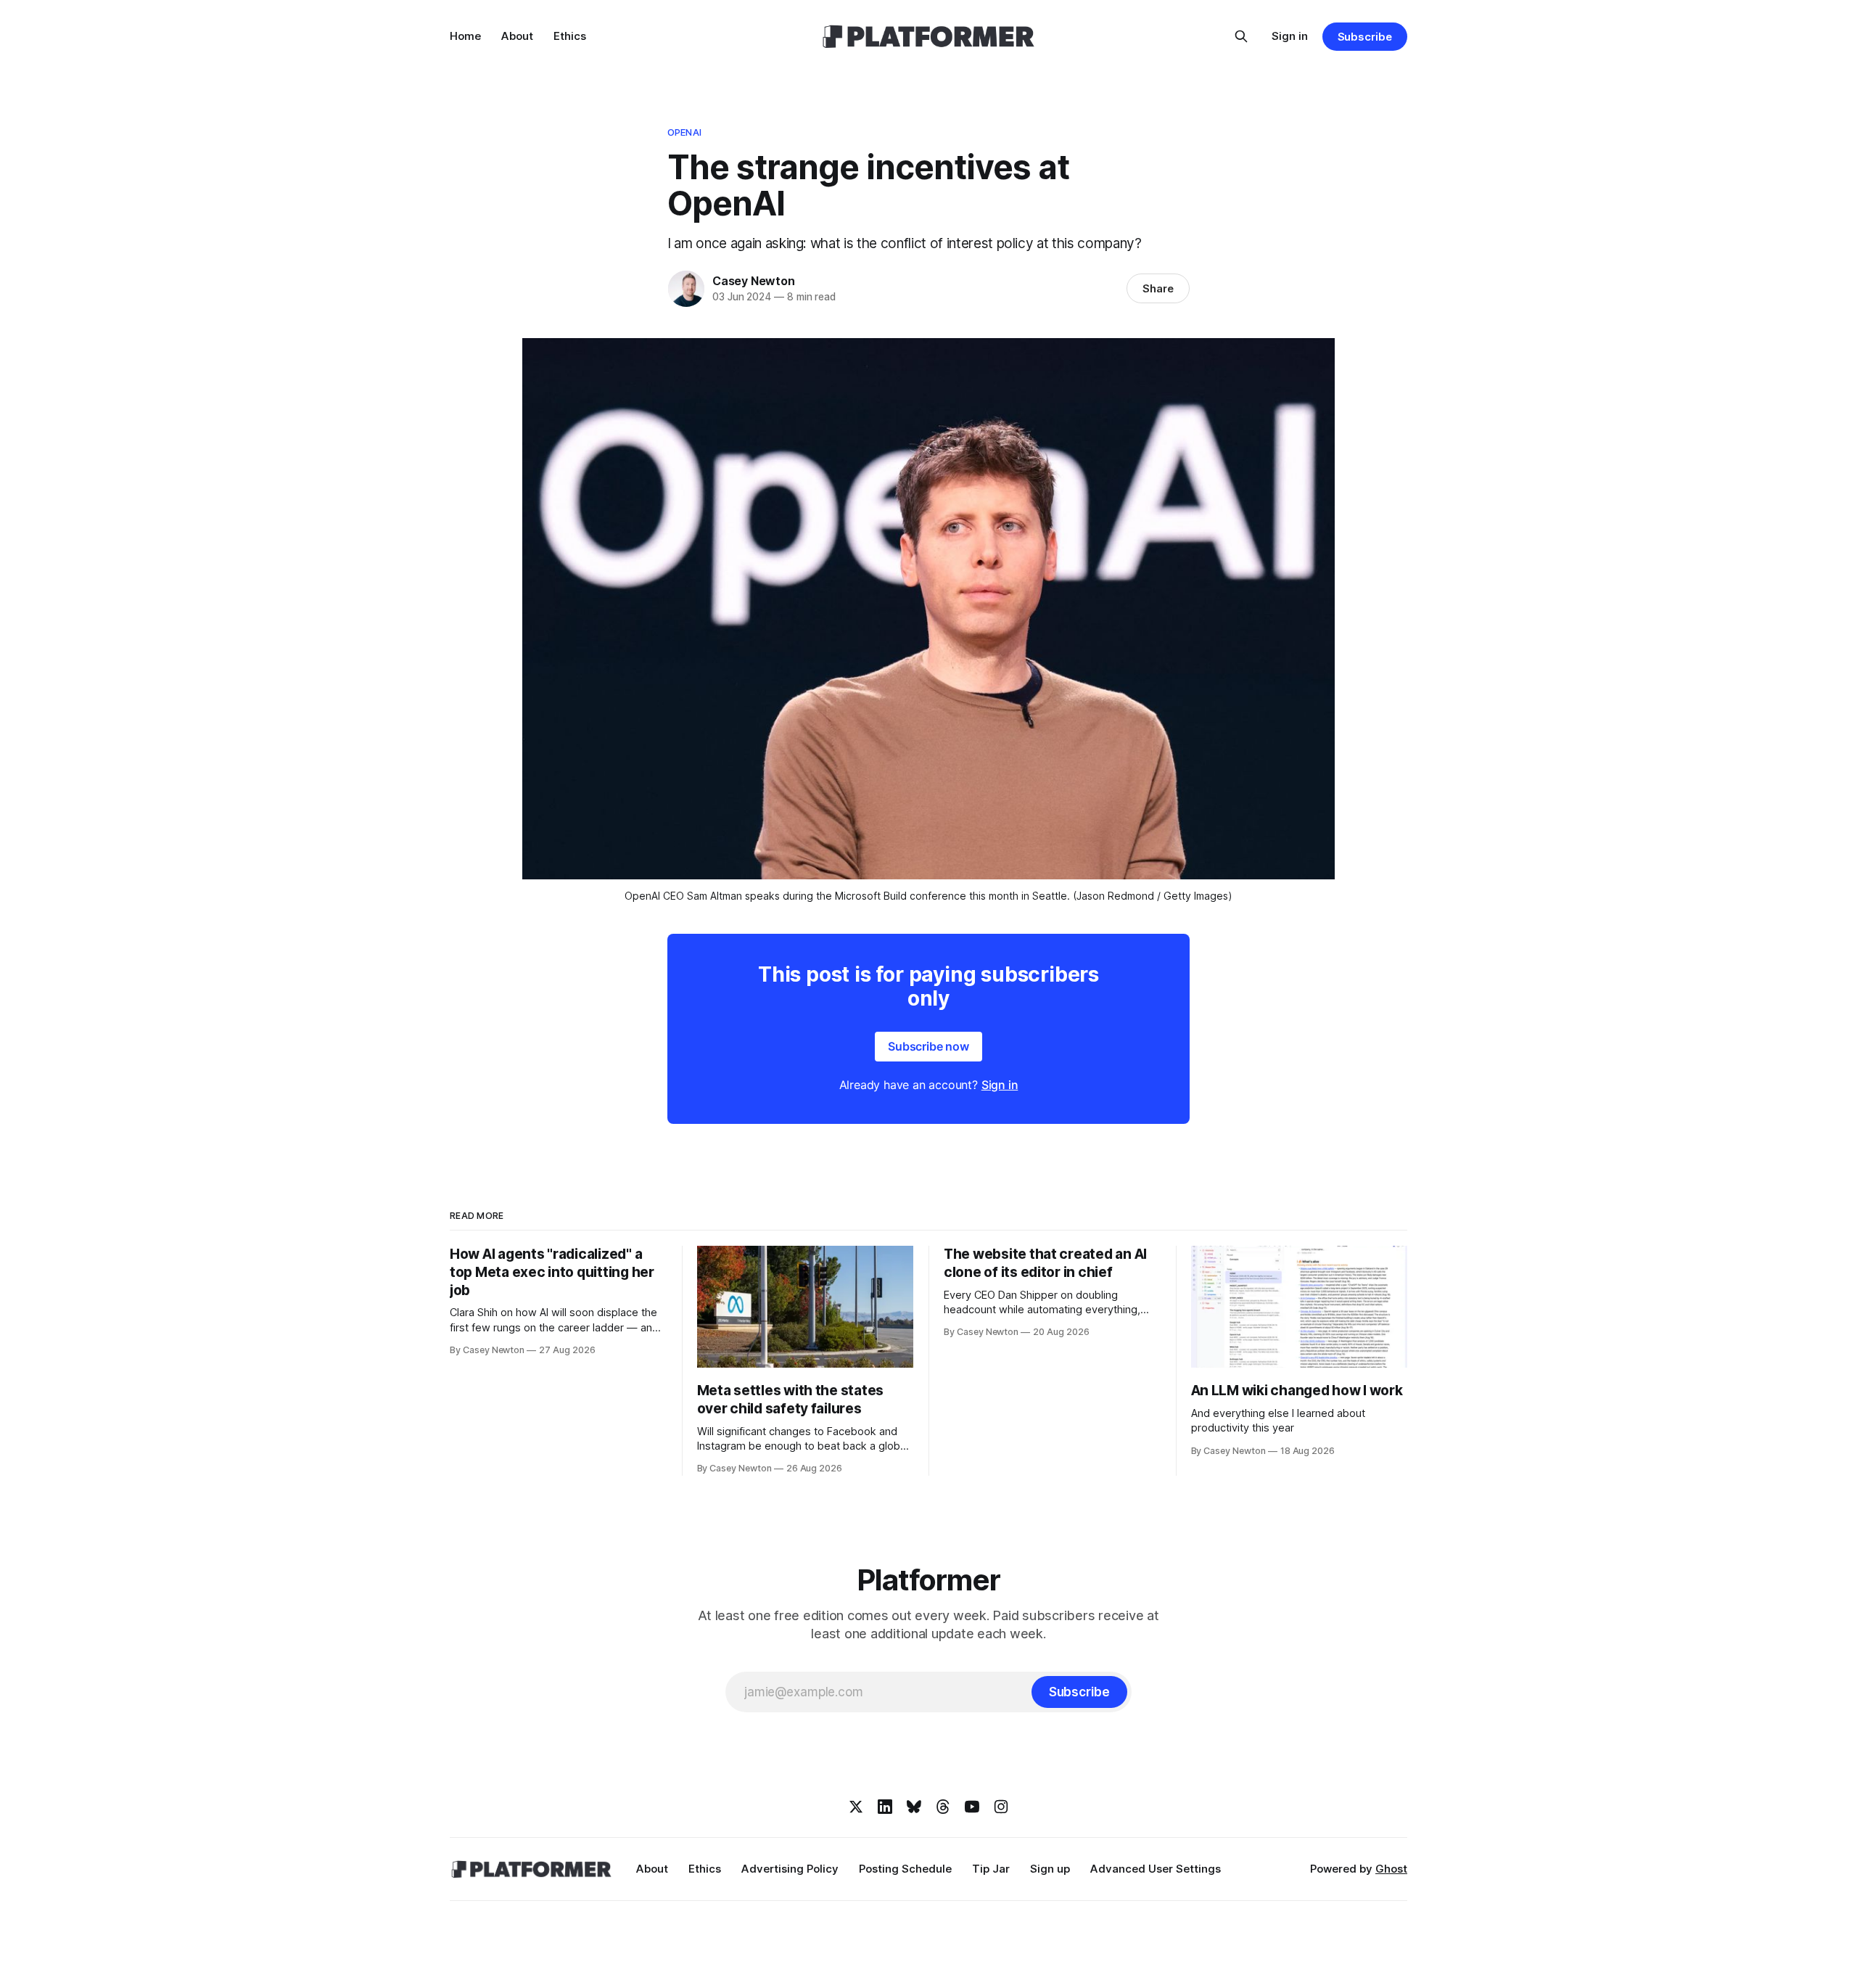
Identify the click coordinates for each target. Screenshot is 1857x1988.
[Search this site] (1241, 36)
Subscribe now (928, 1046)
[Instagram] (1001, 1807)
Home (465, 36)
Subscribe (1365, 37)
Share (1158, 288)
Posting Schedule (905, 1869)
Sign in (1290, 36)
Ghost (1391, 1869)
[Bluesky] (914, 1807)
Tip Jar (991, 1869)
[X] (856, 1807)
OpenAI (684, 132)
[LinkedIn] (885, 1807)
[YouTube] (972, 1807)
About (517, 36)
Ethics (570, 36)
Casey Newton (754, 281)
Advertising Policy (790, 1869)
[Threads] (943, 1807)
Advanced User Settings (1156, 1869)
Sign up (1050, 1869)
